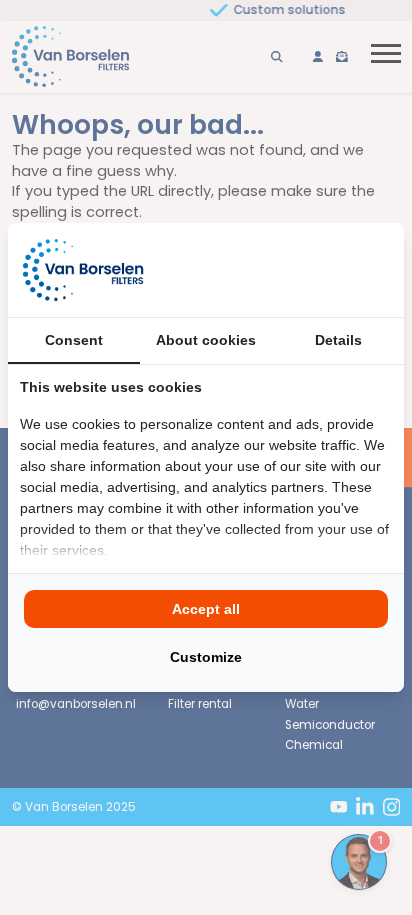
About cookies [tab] (206, 340)
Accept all (206, 609)
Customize (206, 657)
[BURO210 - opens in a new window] (317, 270)
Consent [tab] (74, 340)
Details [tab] (338, 340)
